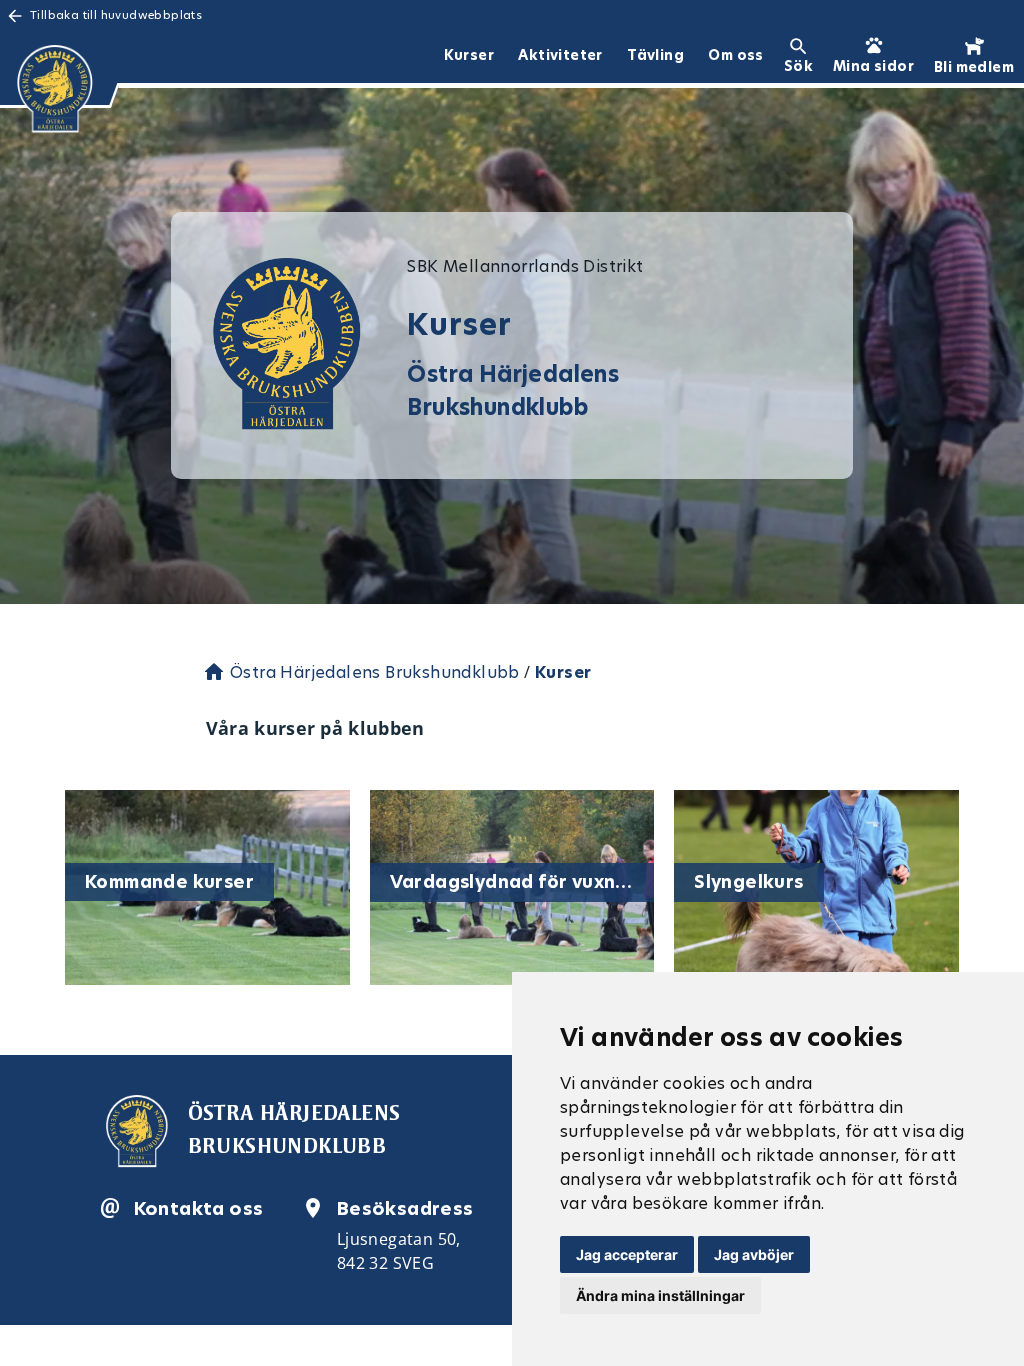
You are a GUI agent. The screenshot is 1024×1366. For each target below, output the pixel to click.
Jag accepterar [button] (627, 1254)
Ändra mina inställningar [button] (660, 1295)
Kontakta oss (199, 1208)
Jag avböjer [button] (754, 1254)
